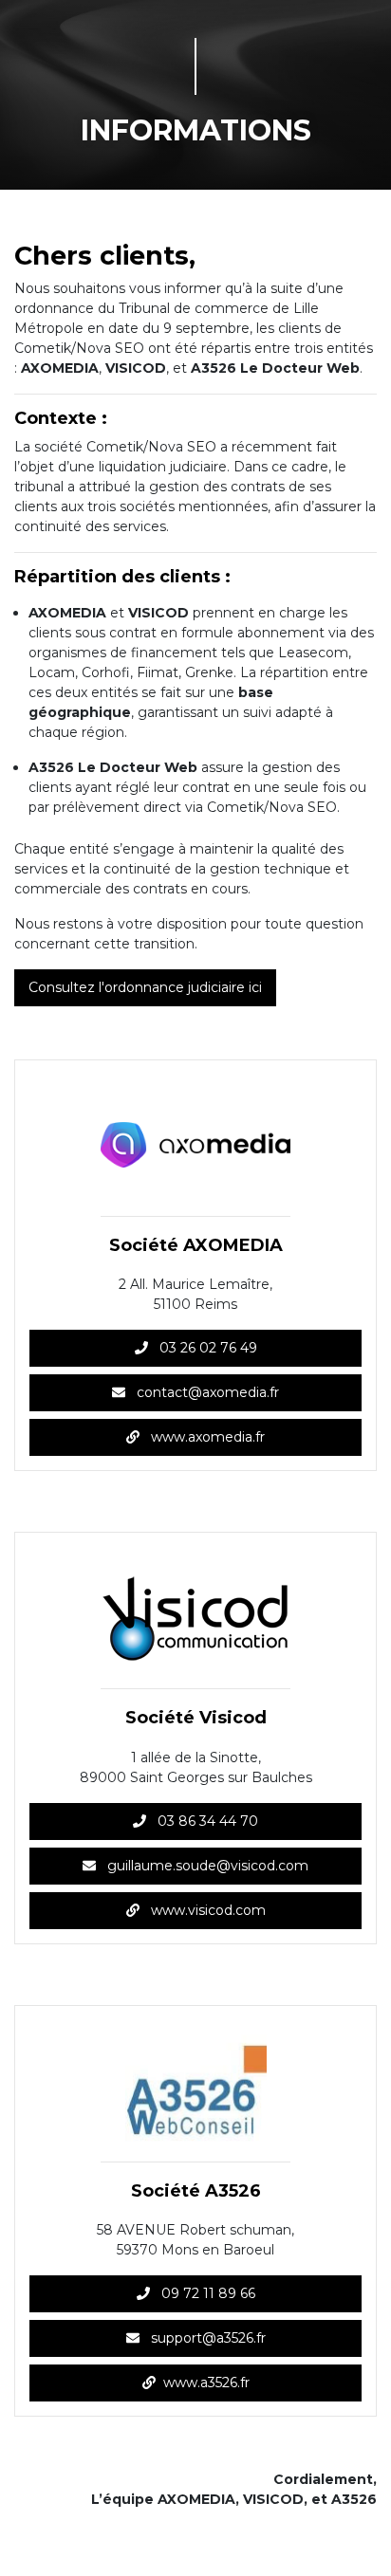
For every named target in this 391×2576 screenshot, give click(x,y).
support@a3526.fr (206, 2338)
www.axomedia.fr (206, 1437)
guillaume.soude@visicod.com (206, 1866)
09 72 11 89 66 (206, 2293)
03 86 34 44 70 (206, 1821)
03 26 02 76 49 (206, 1348)
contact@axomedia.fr (206, 1392)
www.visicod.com (206, 1910)
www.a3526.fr (206, 2383)
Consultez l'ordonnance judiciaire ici (145, 987)
